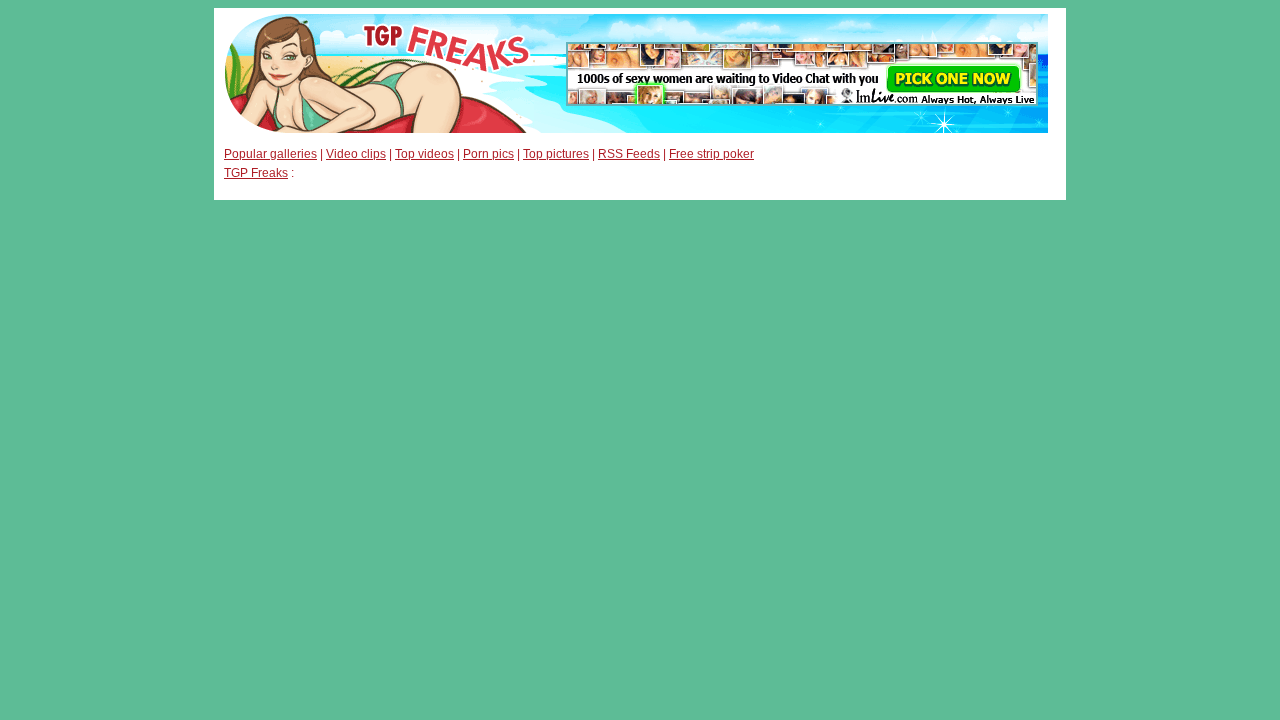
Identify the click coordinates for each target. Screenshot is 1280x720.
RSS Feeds (629, 154)
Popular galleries (270, 154)
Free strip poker (711, 154)
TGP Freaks (256, 173)
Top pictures (556, 154)
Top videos (424, 154)
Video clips (356, 154)
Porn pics (488, 154)
